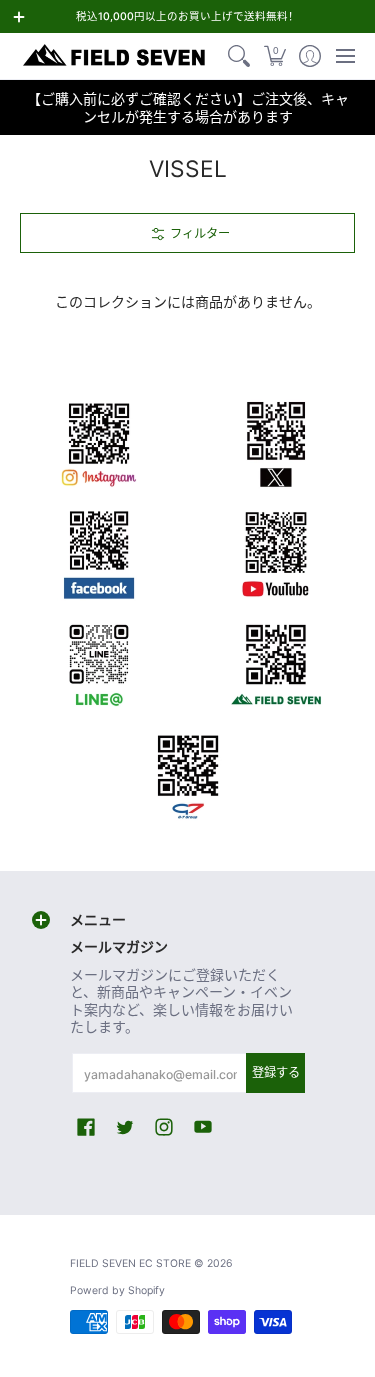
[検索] (239, 56)
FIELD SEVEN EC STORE (130, 1263)
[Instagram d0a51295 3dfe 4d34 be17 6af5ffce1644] (99, 441)
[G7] (188, 771)
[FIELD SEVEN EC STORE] (115, 56)
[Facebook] (99, 551)
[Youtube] (277, 551)
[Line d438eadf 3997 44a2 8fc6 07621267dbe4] (99, 661)
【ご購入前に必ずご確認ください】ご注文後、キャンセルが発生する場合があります (188, 107)
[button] (274, 56)
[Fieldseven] (277, 661)
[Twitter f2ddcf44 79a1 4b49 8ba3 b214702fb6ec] (277, 441)
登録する (276, 1072)
